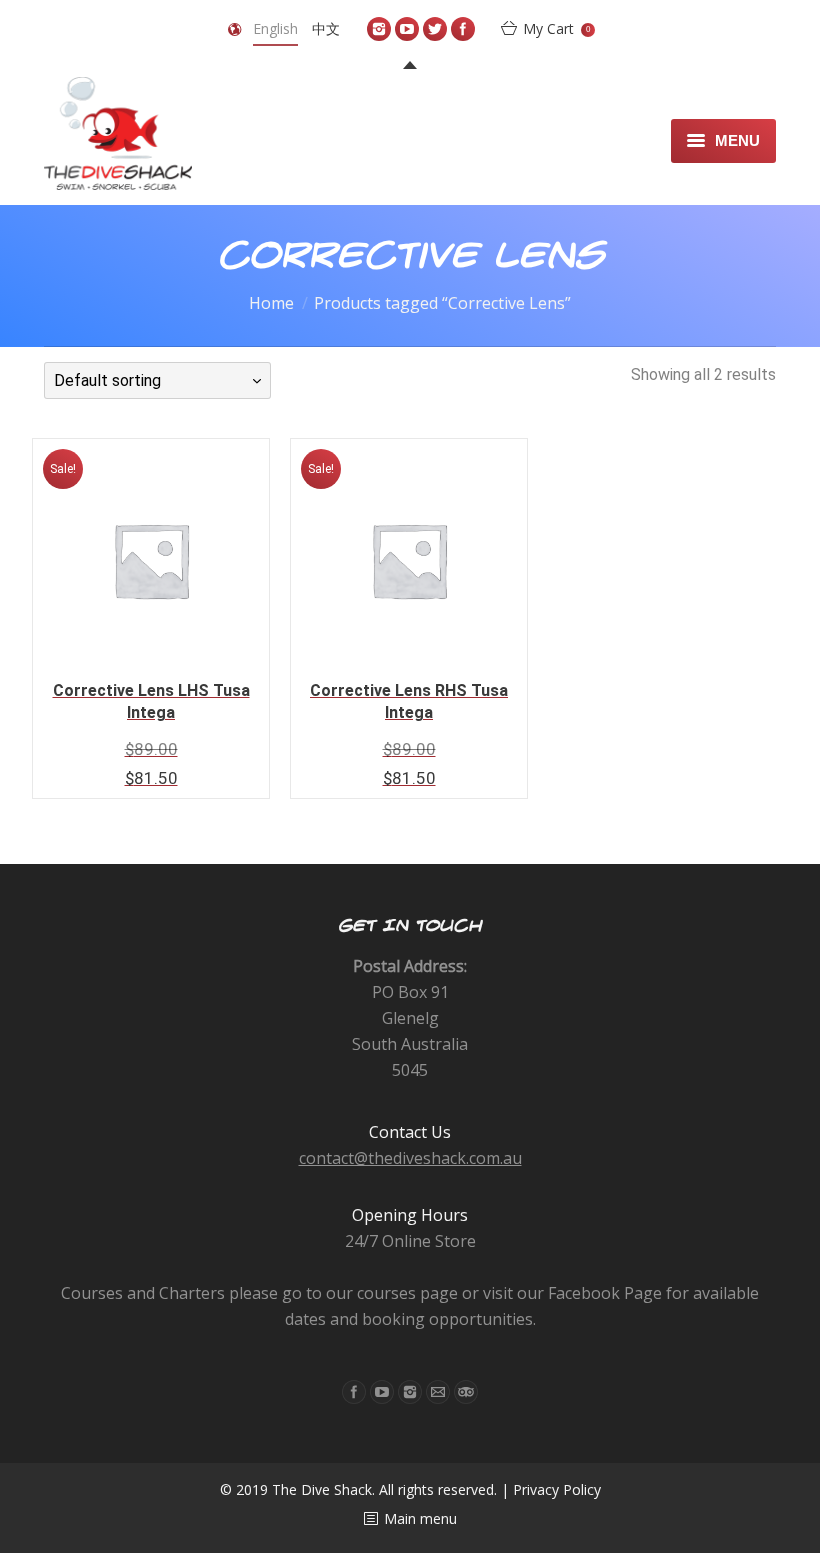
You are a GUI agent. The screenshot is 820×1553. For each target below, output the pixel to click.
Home (271, 303)
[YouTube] (407, 29)
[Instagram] (379, 29)
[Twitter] (435, 29)
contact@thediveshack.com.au (410, 1158)
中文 (326, 28)
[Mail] (438, 1392)
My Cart (556, 28)
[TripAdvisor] (466, 1392)
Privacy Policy (557, 1489)
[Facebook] (463, 29)
